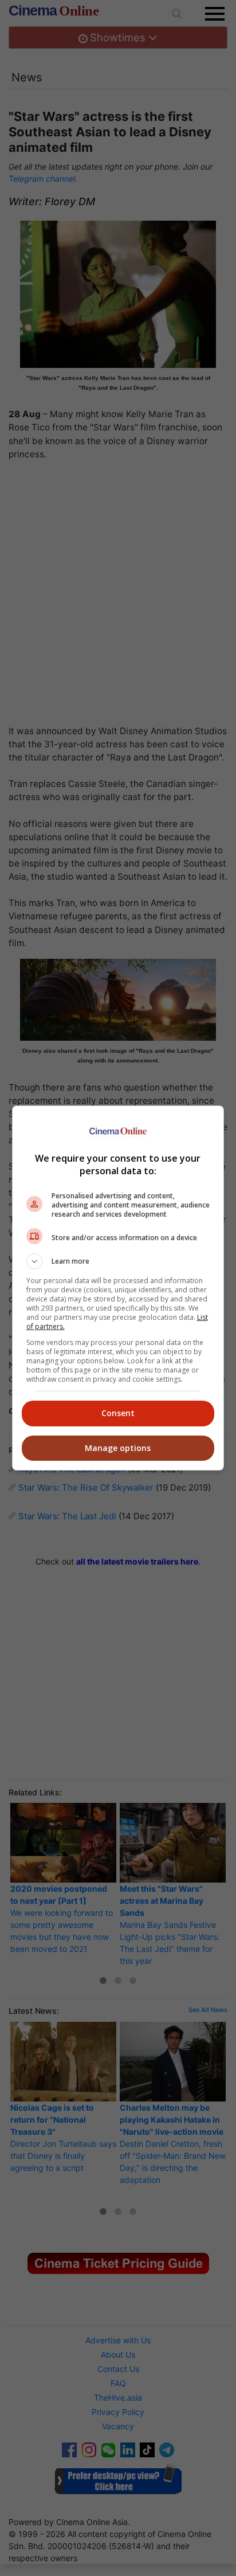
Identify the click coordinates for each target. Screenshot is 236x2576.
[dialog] (118, 1288)
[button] (118, 1261)
